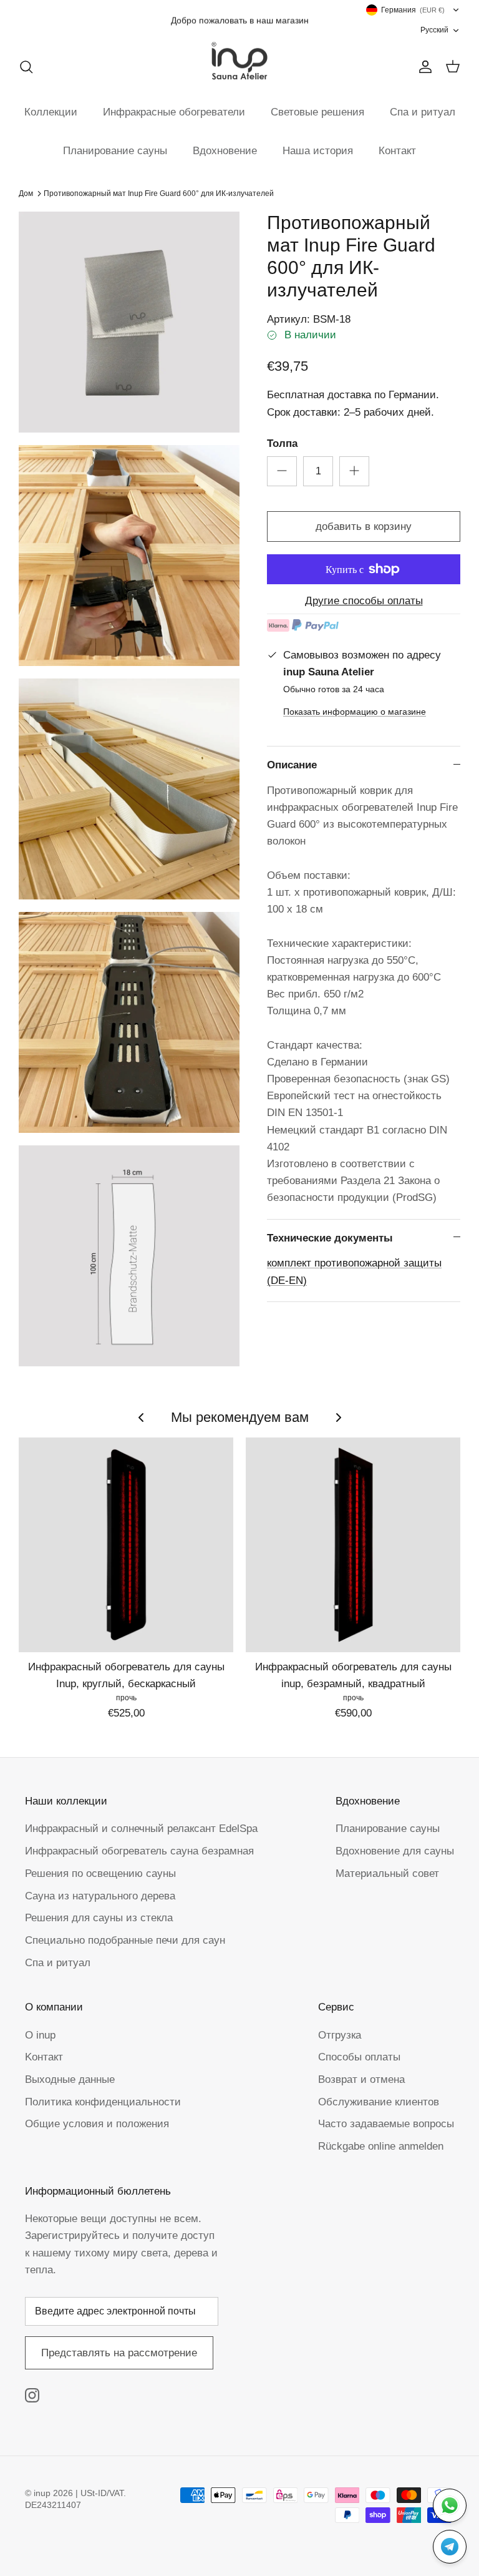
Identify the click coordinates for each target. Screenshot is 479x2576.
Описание (292, 765)
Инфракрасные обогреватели (174, 112)
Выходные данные (70, 2079)
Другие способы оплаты (364, 601)
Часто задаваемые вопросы (386, 2124)
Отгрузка (340, 2035)
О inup (40, 2035)
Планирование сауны (115, 151)
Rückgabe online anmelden (381, 2146)
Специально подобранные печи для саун (125, 1940)
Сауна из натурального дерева (100, 1896)
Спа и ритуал (423, 112)
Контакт (397, 151)
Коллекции (51, 112)
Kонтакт (44, 2057)
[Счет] (423, 67)
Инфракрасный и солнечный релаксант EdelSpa (141, 1829)
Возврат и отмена (361, 2079)
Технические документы (330, 1238)
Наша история (318, 151)
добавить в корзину (364, 526)
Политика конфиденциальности (103, 2102)
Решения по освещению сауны (100, 1873)
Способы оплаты (359, 2057)
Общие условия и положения (97, 2124)
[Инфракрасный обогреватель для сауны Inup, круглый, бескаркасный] (126, 1545)
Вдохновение (225, 151)
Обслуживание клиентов (379, 2102)
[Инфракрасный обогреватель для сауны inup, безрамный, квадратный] (353, 1545)
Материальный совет (387, 1873)
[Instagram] (32, 2395)
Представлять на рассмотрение (119, 2353)
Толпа (282, 443)
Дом (26, 193)
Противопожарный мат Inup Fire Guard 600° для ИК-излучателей (159, 193)
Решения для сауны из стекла (99, 1918)
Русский (434, 30)
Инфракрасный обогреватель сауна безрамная (139, 1851)
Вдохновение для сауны (395, 1851)
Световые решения (317, 112)
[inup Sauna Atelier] (239, 61)
